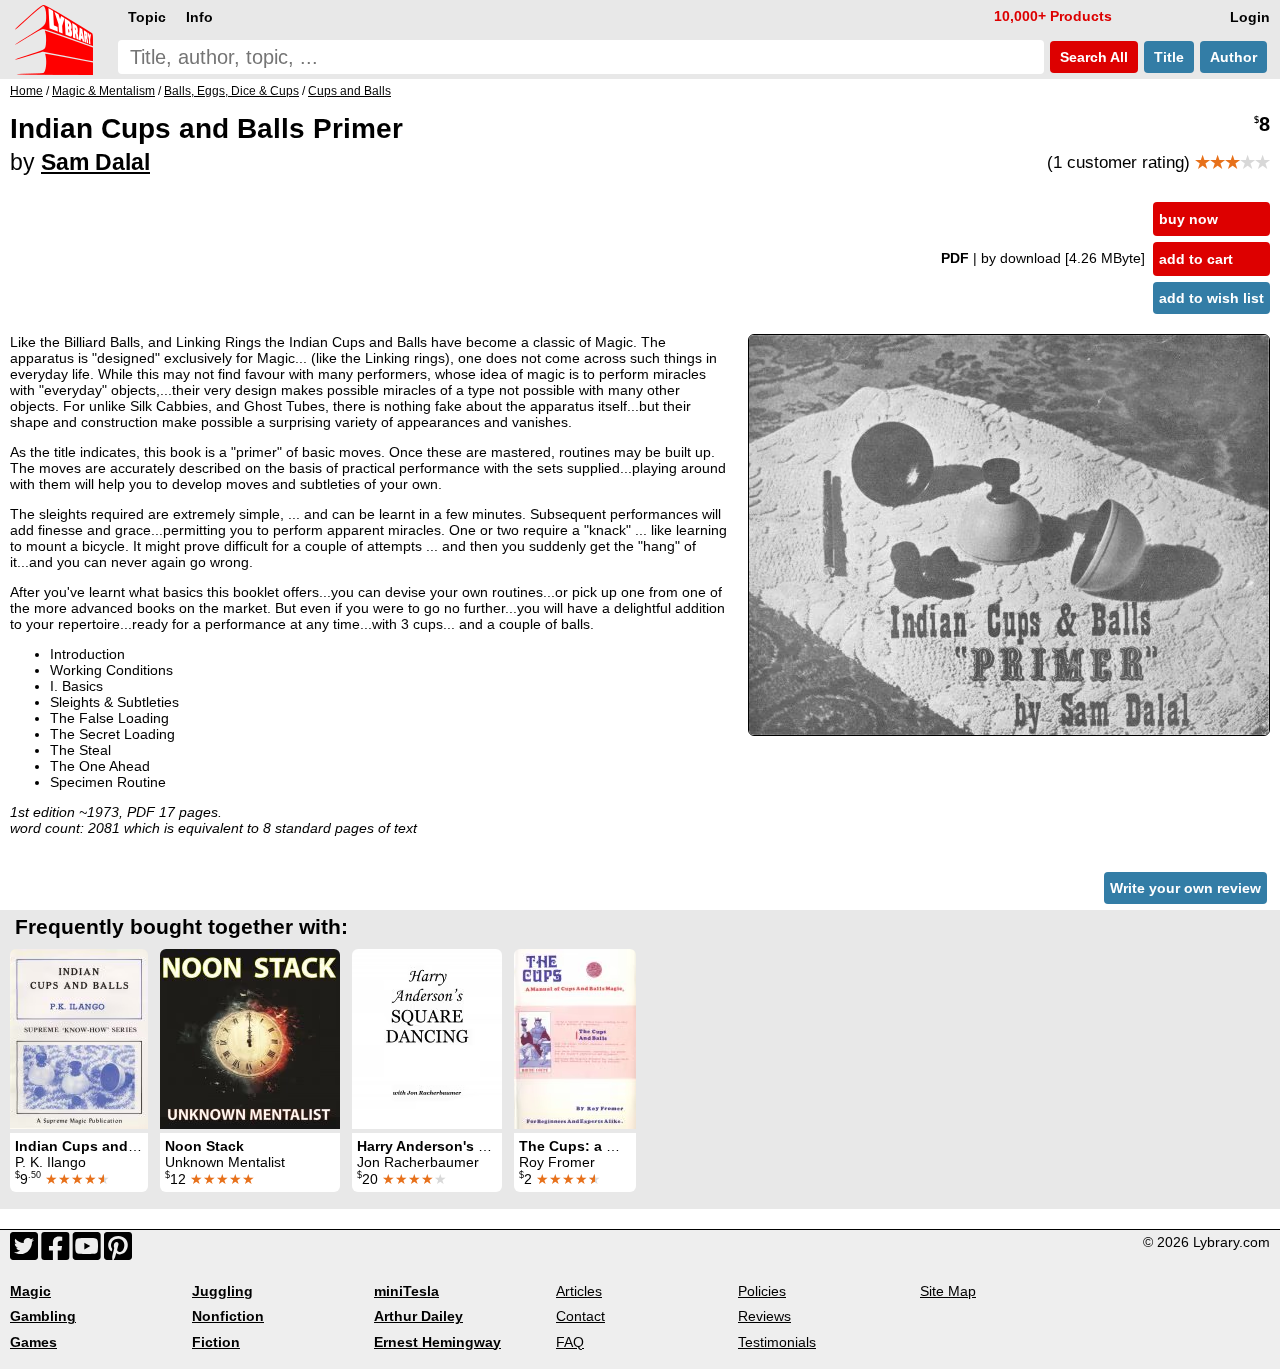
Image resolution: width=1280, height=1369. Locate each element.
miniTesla (406, 1291)
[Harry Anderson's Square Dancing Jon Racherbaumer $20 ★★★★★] (427, 1039)
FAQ (570, 1342)
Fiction (216, 1342)
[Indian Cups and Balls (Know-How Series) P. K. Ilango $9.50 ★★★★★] (79, 1039)
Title (1169, 57)
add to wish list (1211, 298)
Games (33, 1342)
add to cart (1196, 259)
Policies (762, 1291)
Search (1092, 57)
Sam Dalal (95, 162)
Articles (579, 1291)
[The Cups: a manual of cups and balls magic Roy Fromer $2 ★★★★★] (575, 1039)
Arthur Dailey (418, 1316)
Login (1250, 17)
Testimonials (777, 1342)
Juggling (222, 1291)
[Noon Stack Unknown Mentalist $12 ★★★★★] (250, 1039)
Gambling (43, 1316)
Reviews (764, 1316)
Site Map (948, 1291)
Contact (580, 1316)
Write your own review (1185, 888)
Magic (30, 1291)
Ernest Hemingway (437, 1342)
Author (1233, 57)
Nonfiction (228, 1316)
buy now (1188, 219)
